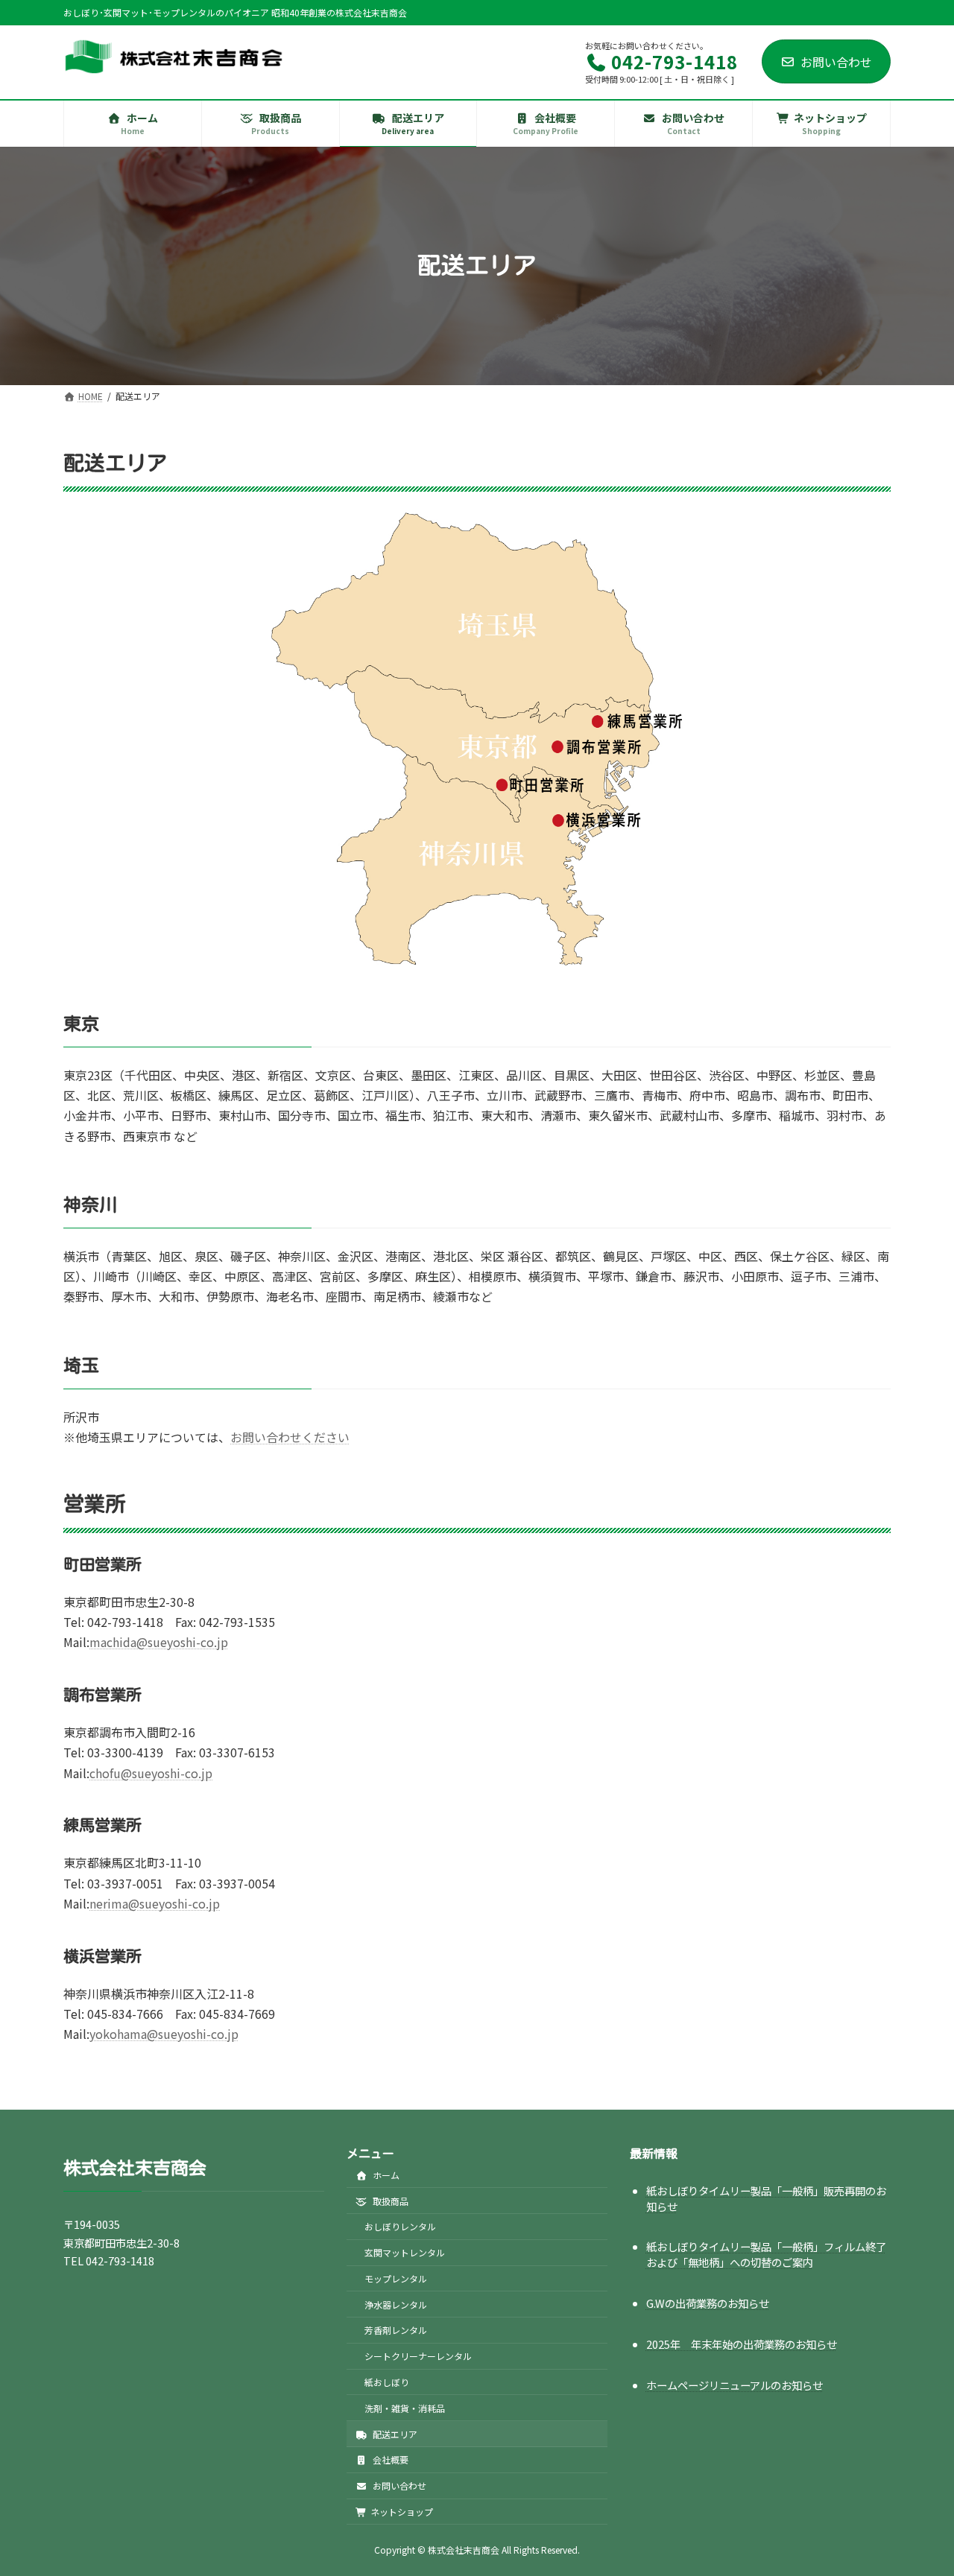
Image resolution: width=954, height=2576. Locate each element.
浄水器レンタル (396, 2304)
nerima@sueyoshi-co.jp (155, 1903)
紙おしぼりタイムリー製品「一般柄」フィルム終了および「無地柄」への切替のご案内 (766, 2255)
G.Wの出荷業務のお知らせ (708, 2304)
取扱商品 (389, 2201)
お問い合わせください (290, 1437)
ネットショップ (402, 2512)
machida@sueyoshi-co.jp (159, 1642)
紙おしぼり (387, 2382)
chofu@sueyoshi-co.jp (151, 1773)
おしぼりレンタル (400, 2227)
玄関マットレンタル (405, 2252)
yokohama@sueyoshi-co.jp (164, 2034)
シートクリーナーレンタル (418, 2357)
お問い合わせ (836, 62)
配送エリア (394, 2434)
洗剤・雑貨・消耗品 (405, 2408)
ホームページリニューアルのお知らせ (735, 2385)
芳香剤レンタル (396, 2331)
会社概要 (389, 2460)
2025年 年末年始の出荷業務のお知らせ (742, 2345)
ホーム (385, 2175)
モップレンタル (396, 2278)
